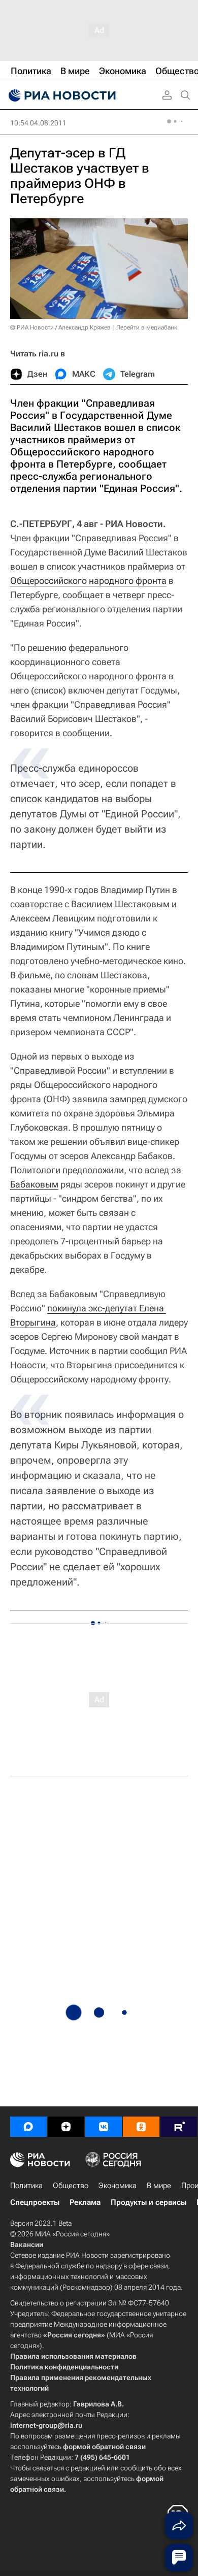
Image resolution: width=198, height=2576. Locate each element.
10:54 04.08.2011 (38, 123)
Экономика (118, 2186)
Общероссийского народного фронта (88, 581)
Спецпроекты (35, 2202)
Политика (26, 2186)
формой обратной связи (104, 2447)
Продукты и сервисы (148, 2202)
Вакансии (27, 2244)
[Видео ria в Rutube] (179, 2127)
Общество (71, 2186)
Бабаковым (34, 1184)
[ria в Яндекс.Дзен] (66, 2127)
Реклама (85, 2202)
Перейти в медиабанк (147, 327)
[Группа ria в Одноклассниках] (141, 2127)
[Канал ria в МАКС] (28, 2127)
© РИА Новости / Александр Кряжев (60, 327)
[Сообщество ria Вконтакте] (104, 2127)
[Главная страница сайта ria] (61, 95)
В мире (159, 2186)
